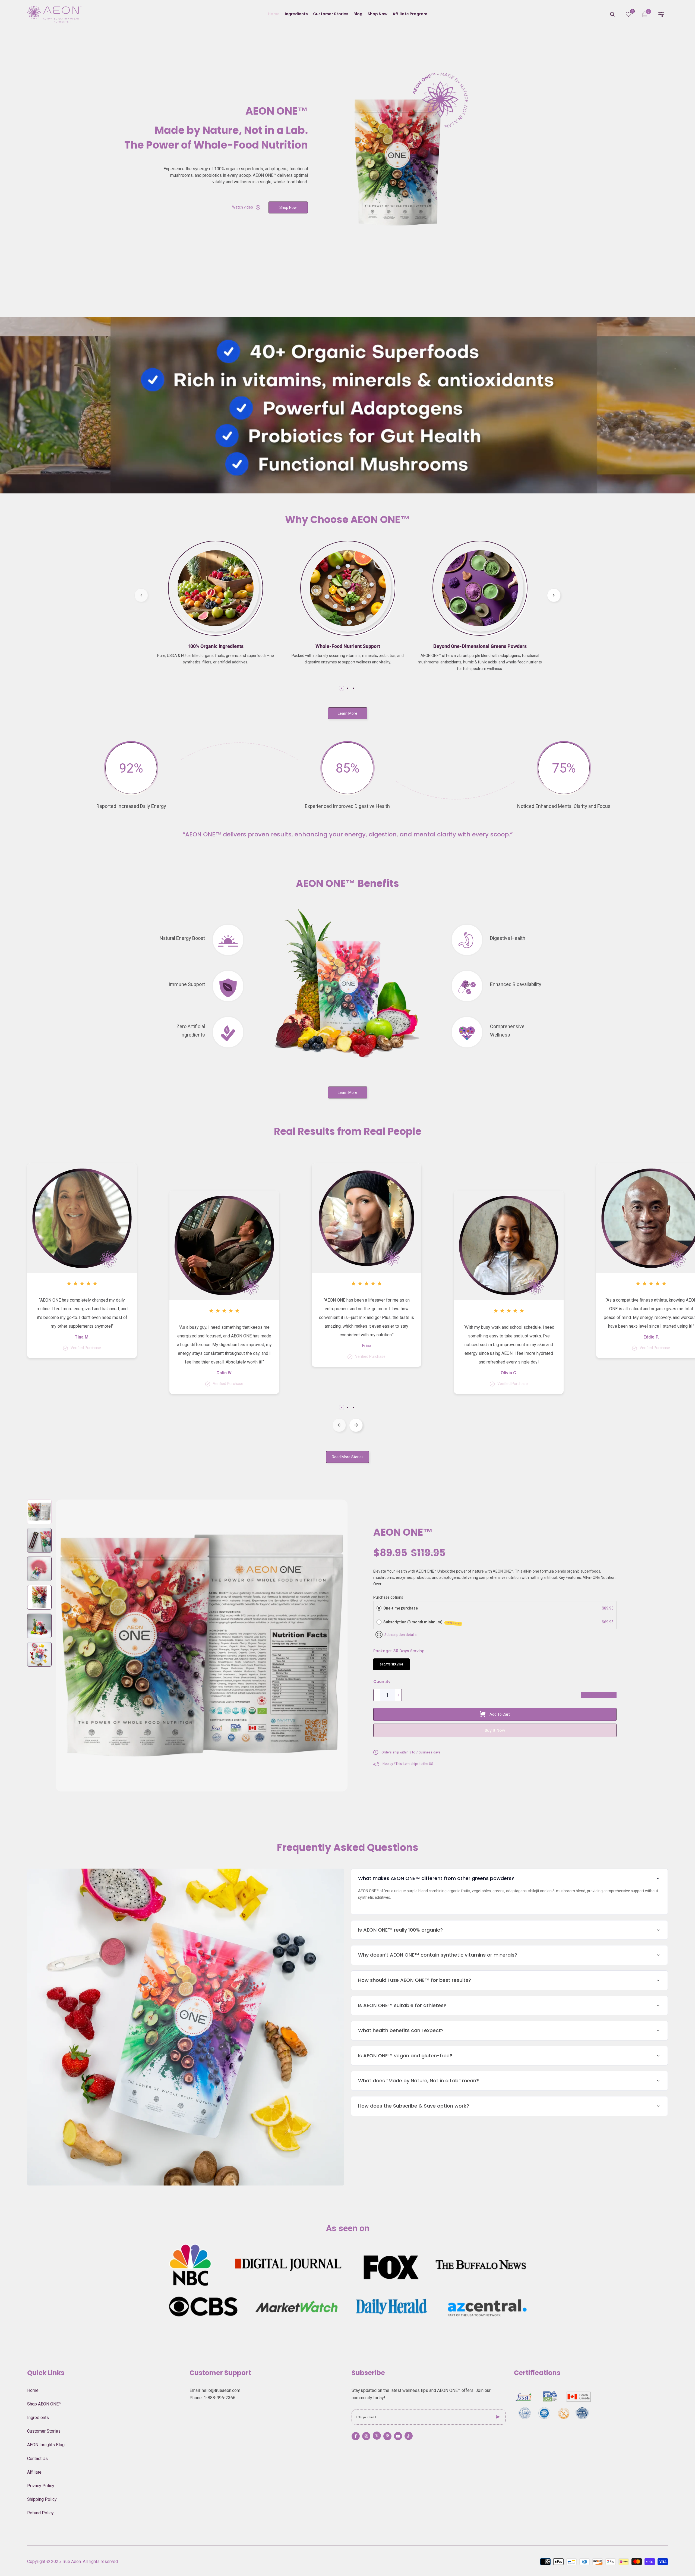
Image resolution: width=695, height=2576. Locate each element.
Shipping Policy (42, 2499)
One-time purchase (401, 1608)
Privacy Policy (41, 2486)
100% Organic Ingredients (216, 646)
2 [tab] (347, 688)
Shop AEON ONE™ (44, 2404)
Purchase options (388, 1597)
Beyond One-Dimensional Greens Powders (480, 646)
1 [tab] (342, 688)
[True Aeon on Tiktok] (409, 2436)
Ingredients (38, 2418)
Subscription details (400, 1635)
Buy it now (495, 1730)
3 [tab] (353, 688)
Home (33, 2390)
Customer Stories (44, 2431)
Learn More (347, 713)
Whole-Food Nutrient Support (348, 646)
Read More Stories (348, 1457)
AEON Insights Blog (46, 2445)
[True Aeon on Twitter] (377, 2436)
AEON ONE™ (403, 1532)
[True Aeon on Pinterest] (387, 2436)
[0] (628, 15)
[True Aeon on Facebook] (356, 2436)
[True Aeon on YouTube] (398, 2436)
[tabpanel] (215, 608)
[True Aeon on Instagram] (366, 2436)
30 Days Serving (391, 1665)
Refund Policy (40, 2513)
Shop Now (288, 207)
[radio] (379, 1608)
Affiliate (34, 2472)
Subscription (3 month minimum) (422, 1622)
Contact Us (37, 2459)
